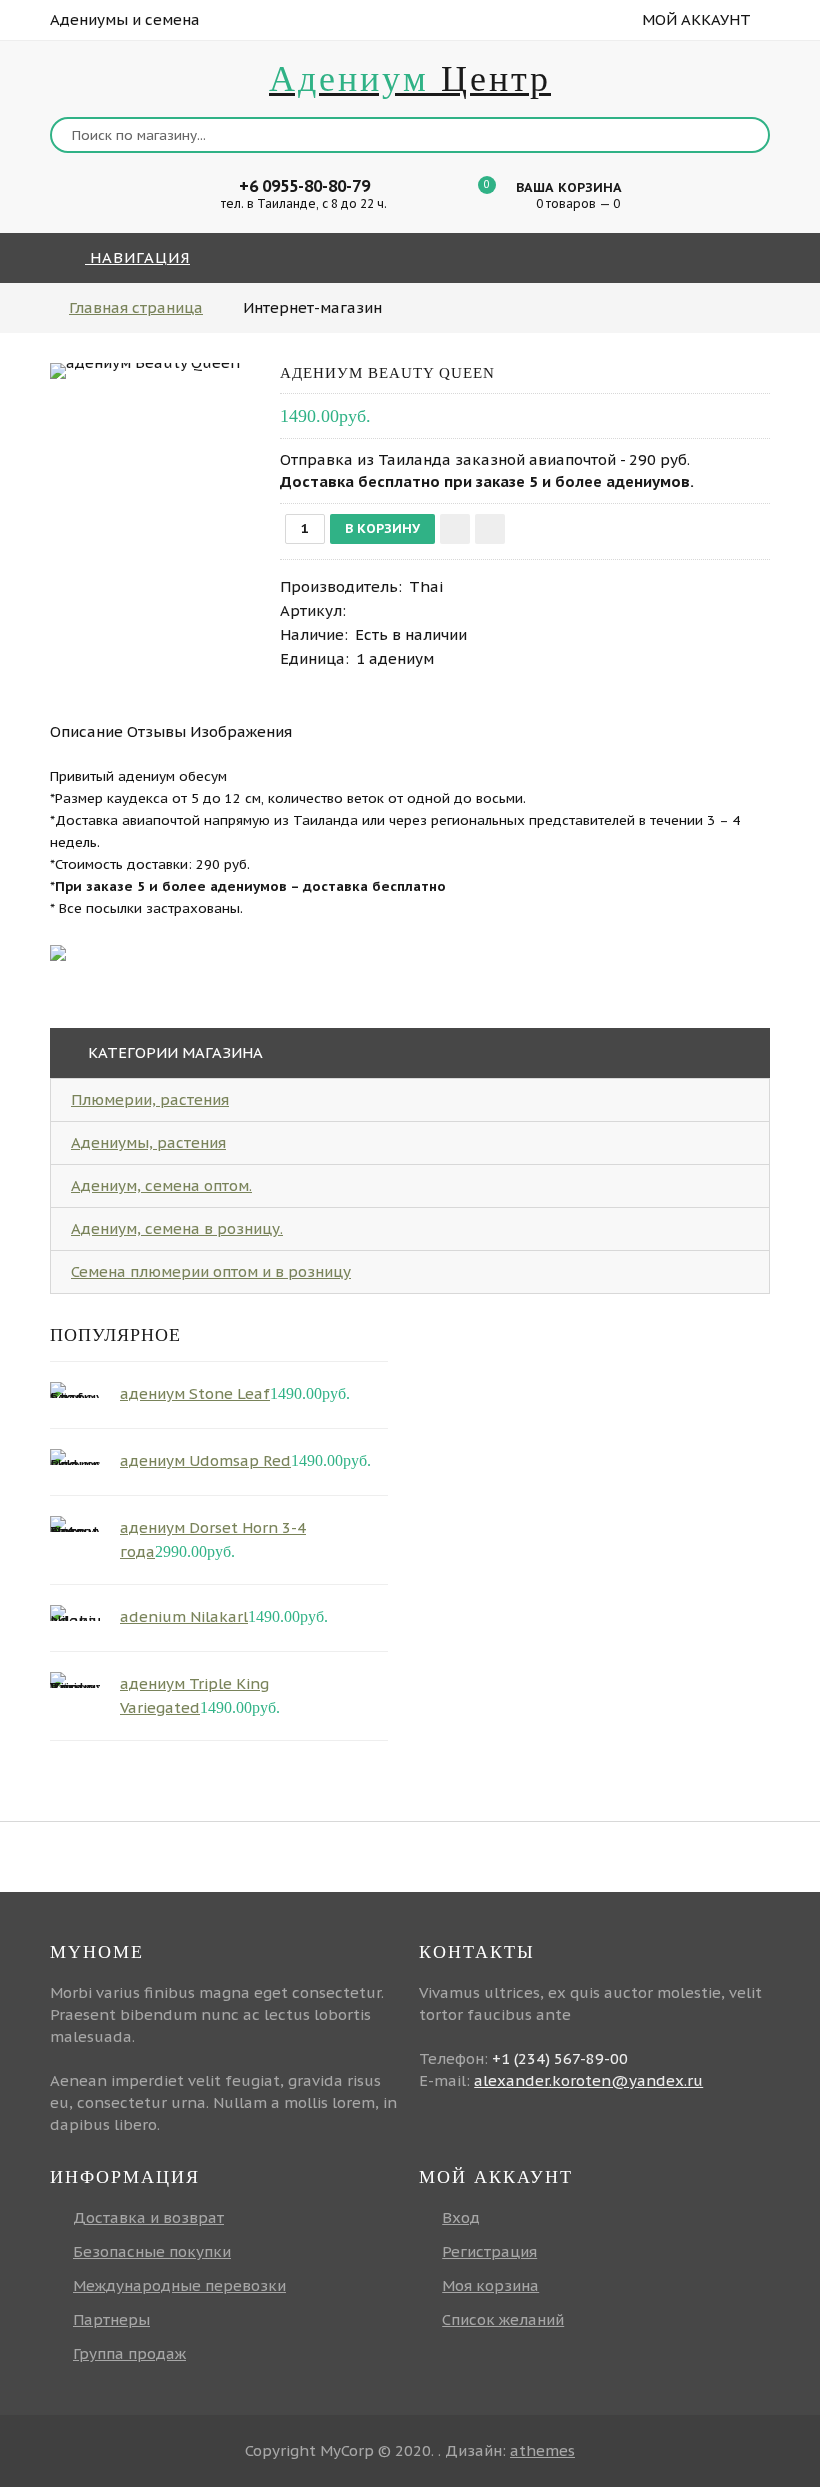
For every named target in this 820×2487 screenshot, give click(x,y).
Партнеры (111, 2319)
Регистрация (489, 2251)
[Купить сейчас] (490, 529)
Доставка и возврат (148, 2217)
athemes (542, 2450)
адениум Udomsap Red (205, 1460)
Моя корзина (490, 2285)
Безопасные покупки (152, 2251)
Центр (410, 79)
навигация (137, 257)
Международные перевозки (179, 2285)
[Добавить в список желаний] (455, 529)
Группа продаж (129, 2353)
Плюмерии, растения (150, 1099)
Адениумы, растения (148, 1142)
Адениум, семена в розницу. (177, 1228)
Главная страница (136, 307)
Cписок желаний (503, 2319)
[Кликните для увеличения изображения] (145, 371)
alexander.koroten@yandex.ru (588, 2080)
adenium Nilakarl (184, 1616)
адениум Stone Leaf (195, 1393)
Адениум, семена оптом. (161, 1185)
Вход (461, 2217)
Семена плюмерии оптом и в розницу (211, 1271)
